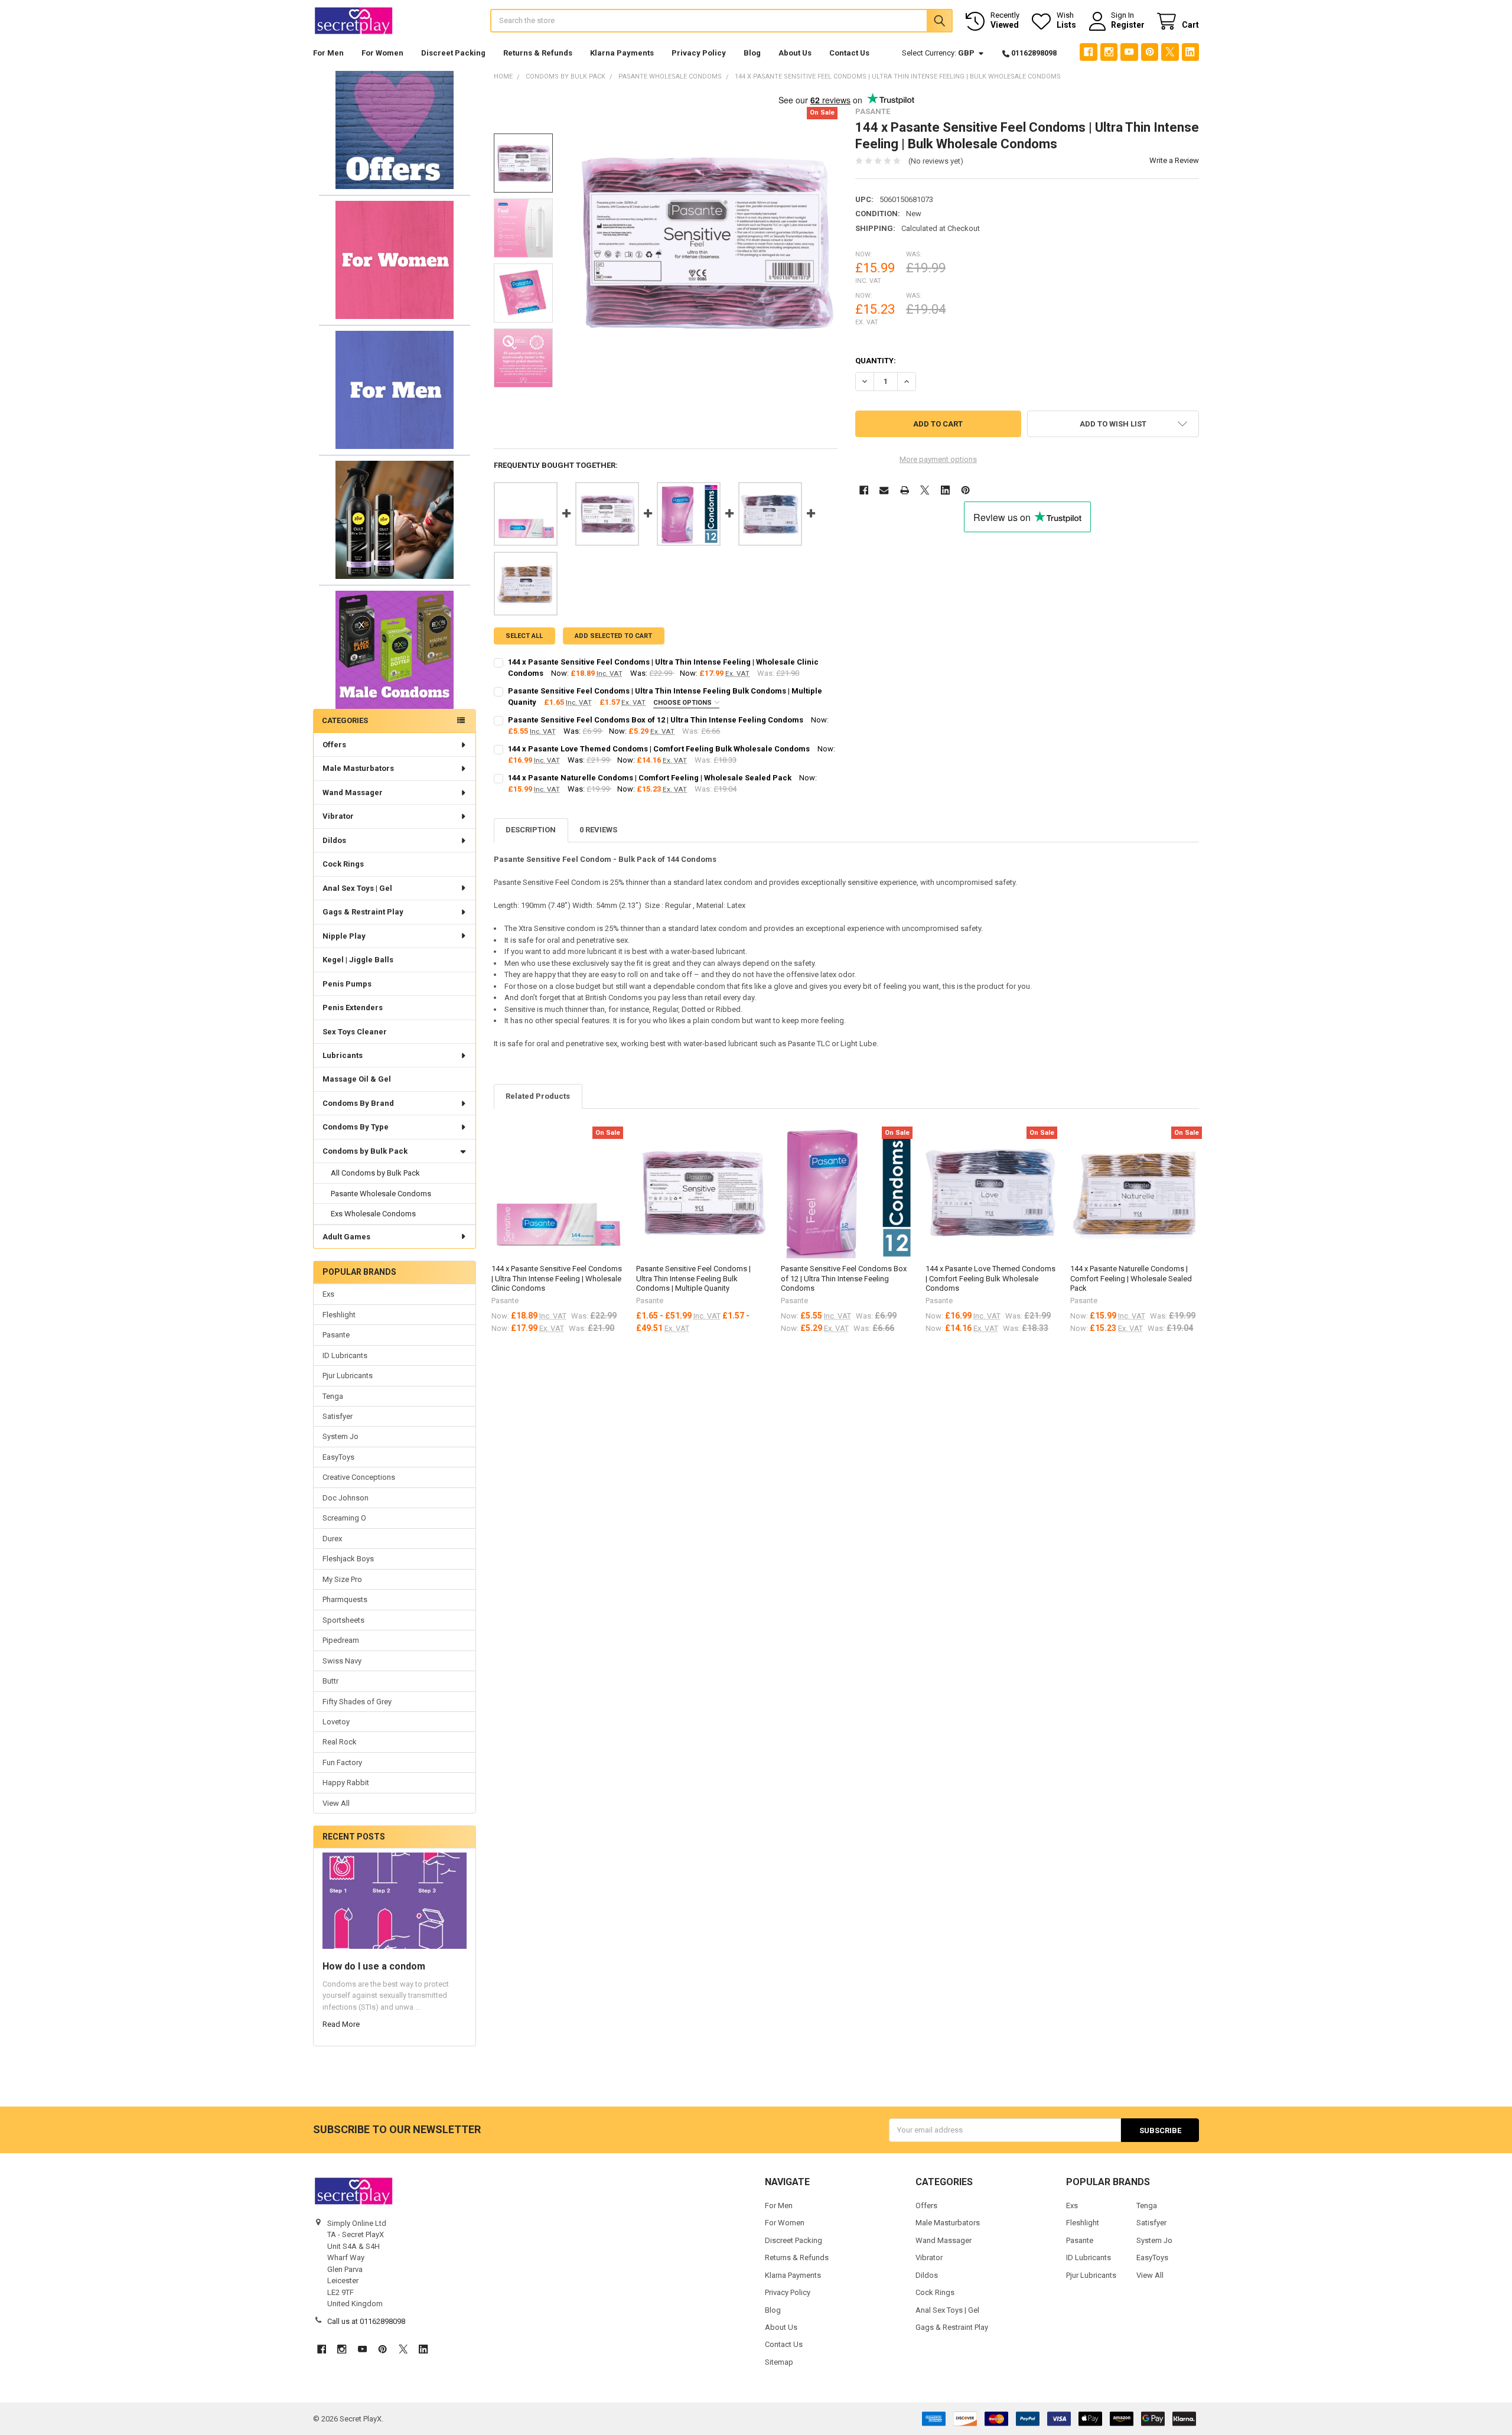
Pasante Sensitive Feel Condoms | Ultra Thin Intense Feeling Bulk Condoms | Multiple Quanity (693, 1278)
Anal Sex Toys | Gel (357, 888)
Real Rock (340, 1742)
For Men (328, 53)
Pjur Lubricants (348, 1376)
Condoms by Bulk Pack (365, 1151)
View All (336, 1803)
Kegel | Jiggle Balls (358, 960)
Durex (332, 1539)
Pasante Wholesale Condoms (381, 1194)
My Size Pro (342, 1579)
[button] (394, 130)
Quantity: (876, 361)
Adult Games (346, 1237)
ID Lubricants (345, 1355)
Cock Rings (343, 864)
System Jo (340, 1436)
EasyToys (338, 1457)
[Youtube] (1129, 52)
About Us (795, 53)
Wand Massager (353, 792)
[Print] (905, 490)
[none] (703, 242)
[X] (1170, 52)
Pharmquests (345, 1599)
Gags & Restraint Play (363, 912)
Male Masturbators (358, 768)
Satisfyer (338, 1416)
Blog (752, 53)
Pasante (336, 1335)
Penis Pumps (347, 984)
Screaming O (344, 1518)
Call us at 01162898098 (366, 2321)
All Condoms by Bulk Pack (375, 1173)
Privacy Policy (699, 53)
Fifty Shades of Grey (357, 1702)
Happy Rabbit (346, 1783)
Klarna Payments (622, 53)
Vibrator (338, 816)
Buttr (330, 1681)
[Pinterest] (1150, 52)
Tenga (333, 1396)
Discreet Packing (453, 53)
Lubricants (343, 1055)
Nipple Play (344, 936)
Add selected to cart (613, 636)
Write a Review (1174, 160)
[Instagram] (1109, 52)
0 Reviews (598, 830)
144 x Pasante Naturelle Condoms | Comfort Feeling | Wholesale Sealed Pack (650, 778)
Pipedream (341, 1640)
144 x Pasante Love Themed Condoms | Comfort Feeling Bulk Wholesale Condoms (659, 749)
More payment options (938, 459)
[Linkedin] (1190, 52)
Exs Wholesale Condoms (373, 1214)
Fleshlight (339, 1315)
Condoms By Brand (358, 1103)
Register (1128, 25)
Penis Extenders (353, 1007)
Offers (334, 745)
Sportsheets (343, 1620)
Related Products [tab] (538, 1096)
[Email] (884, 490)
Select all (524, 636)
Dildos (334, 840)
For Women (382, 53)
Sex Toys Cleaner (355, 1032)
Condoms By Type (356, 1127)
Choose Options (683, 703)
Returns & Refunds (538, 53)
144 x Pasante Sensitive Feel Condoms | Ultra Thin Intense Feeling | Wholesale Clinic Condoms (557, 1278)
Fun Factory (342, 1762)
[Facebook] (1088, 52)
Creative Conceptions (359, 1477)
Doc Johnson (346, 1498)
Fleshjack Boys (348, 1559)
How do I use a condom (374, 1966)
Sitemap (779, 2362)
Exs (328, 1294)
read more (341, 2024)
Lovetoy (336, 1722)
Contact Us (849, 53)
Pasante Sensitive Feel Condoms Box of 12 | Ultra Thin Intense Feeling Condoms (656, 720)
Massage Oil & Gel (357, 1079)
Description (531, 830)
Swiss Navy (342, 1661)
